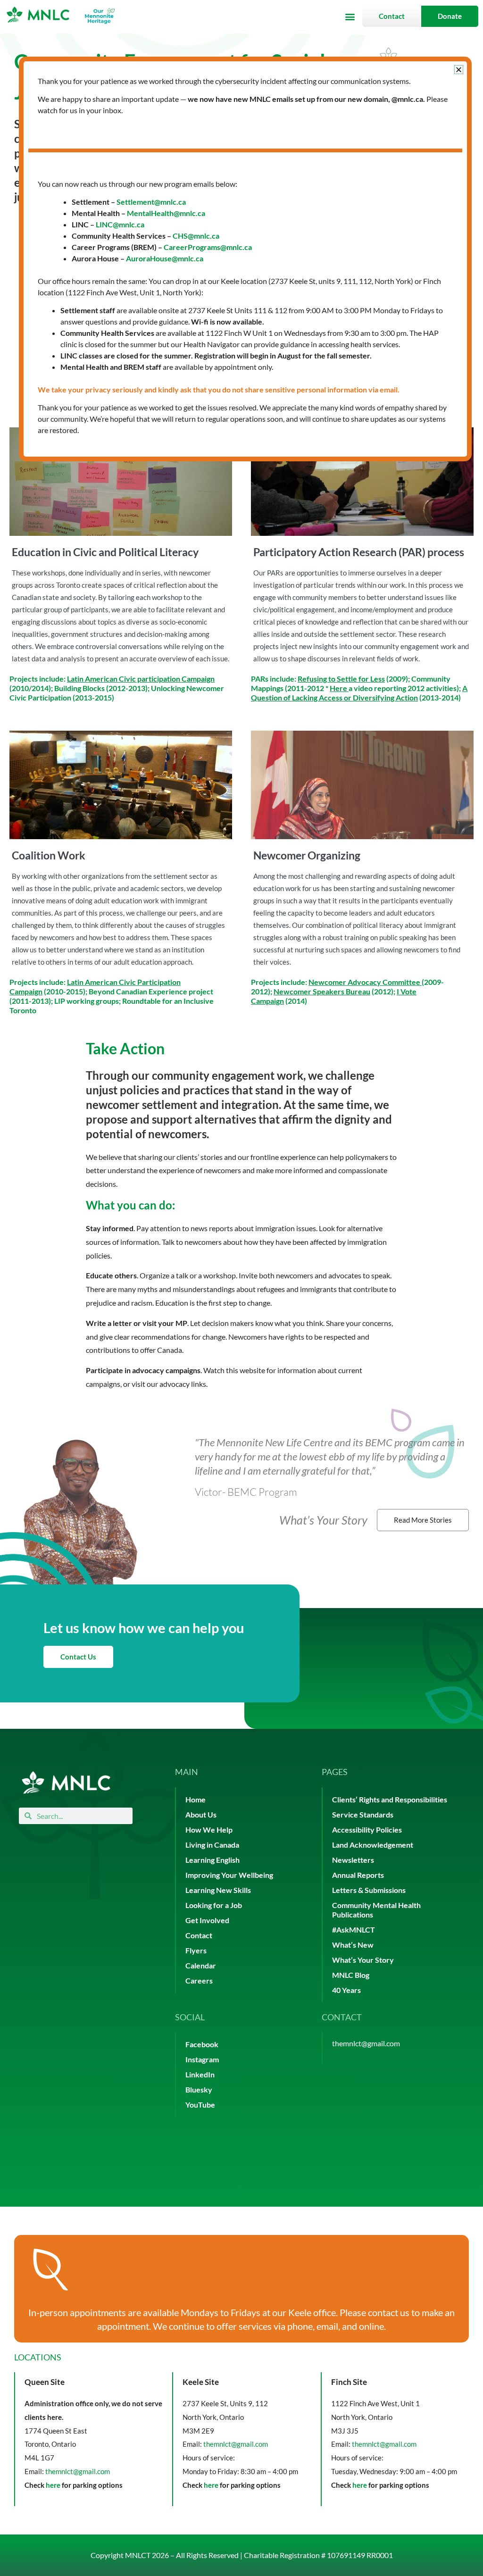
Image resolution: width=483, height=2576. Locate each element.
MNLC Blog (351, 1975)
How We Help (209, 1830)
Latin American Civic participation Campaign (141, 679)
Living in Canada (212, 1845)
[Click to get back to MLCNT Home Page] (66, 1782)
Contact (199, 1935)
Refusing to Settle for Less (341, 679)
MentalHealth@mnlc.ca (166, 213)
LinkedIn (200, 2074)
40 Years (346, 1990)
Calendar (201, 1965)
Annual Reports (358, 1875)
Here (338, 688)
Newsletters (353, 1860)
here (53, 2485)
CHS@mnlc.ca (196, 236)
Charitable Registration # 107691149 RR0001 (318, 2555)
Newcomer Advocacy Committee (364, 982)
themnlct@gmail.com (366, 2043)
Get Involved (207, 1920)
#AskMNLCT (354, 1930)
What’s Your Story (363, 1960)
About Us (201, 1814)
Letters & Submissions (369, 1890)
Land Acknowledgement (373, 1845)
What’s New (353, 1945)
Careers (199, 1980)
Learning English (212, 1860)
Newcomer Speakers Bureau (322, 991)
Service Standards (363, 1814)
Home (196, 1799)
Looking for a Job (214, 1905)
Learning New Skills (218, 1890)
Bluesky (199, 2089)
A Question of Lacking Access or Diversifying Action (359, 693)
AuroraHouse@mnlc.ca (165, 258)
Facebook (202, 2044)
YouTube (200, 2105)
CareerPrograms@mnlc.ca (208, 247)
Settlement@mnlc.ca (151, 202)
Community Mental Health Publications (376, 1910)
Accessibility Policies (367, 1830)
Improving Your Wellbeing (229, 1875)
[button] (350, 16)
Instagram (202, 2059)
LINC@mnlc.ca (120, 224)
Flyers (196, 1950)
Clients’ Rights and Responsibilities (390, 1799)
